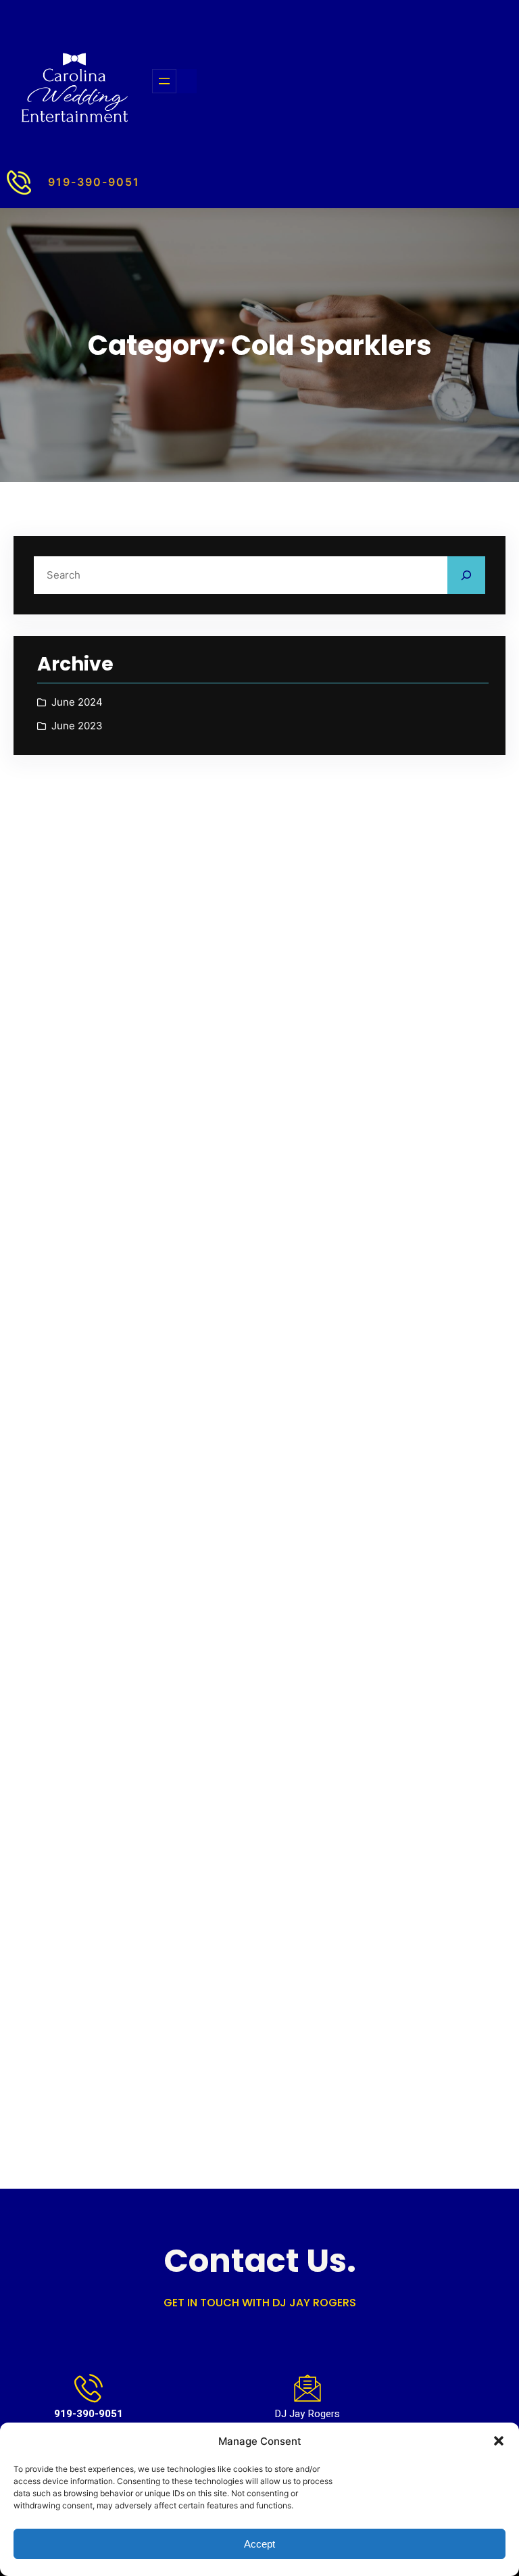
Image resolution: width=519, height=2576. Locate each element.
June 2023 (77, 726)
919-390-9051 (94, 182)
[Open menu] (164, 81)
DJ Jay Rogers (307, 2414)
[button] (499, 2441)
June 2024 (77, 702)
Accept (259, 2544)
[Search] (466, 575)
